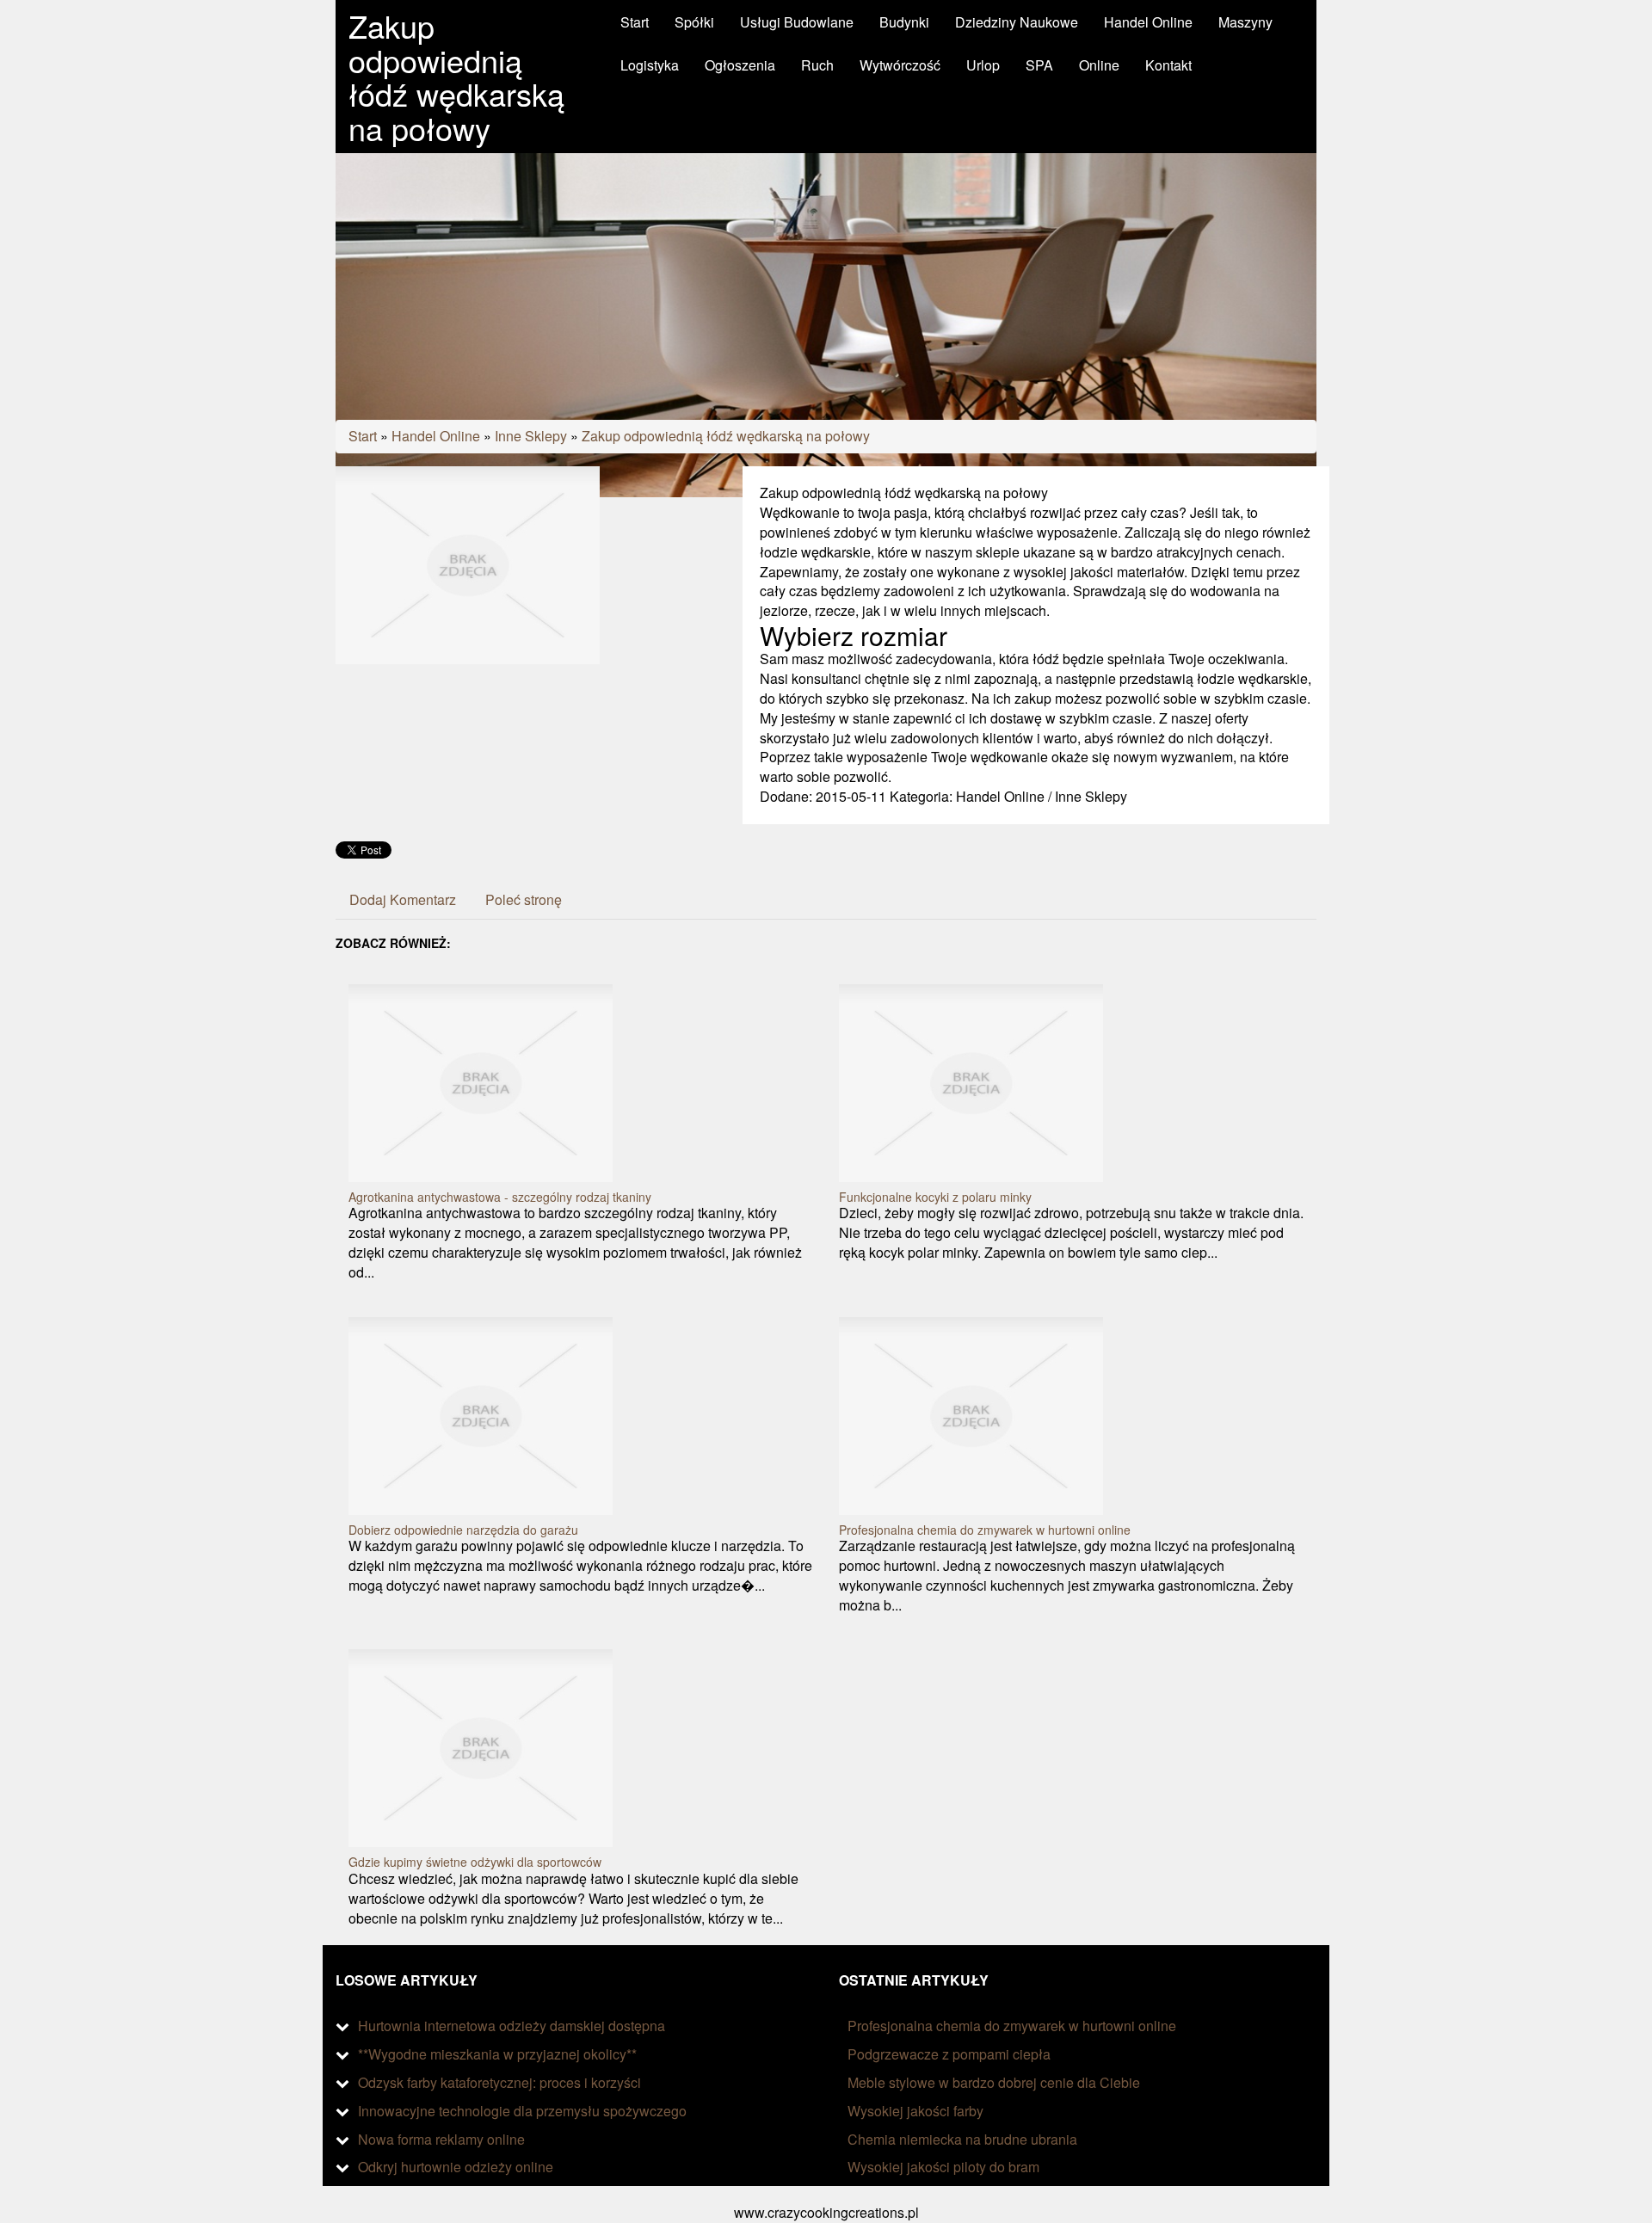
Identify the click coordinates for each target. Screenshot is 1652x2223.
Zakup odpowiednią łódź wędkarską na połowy (726, 436)
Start (363, 436)
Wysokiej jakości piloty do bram (943, 2167)
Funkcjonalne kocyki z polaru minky (935, 1197)
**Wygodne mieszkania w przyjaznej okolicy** (497, 2054)
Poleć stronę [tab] (524, 899)
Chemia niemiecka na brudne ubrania (962, 2139)
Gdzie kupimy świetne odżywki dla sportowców (475, 1862)
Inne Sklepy (531, 436)
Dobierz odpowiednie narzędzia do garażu (463, 1530)
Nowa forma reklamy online (441, 2139)
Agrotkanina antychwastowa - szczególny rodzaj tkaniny (500, 1197)
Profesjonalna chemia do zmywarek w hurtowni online (985, 1530)
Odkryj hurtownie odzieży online (456, 2167)
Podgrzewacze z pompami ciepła (949, 2054)
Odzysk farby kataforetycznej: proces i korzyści (499, 2082)
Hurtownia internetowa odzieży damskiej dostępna (512, 2026)
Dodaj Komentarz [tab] (403, 899)
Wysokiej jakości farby (915, 2111)
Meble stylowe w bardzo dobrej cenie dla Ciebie (994, 2082)
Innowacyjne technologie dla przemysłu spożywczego (522, 2111)
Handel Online (436, 436)
